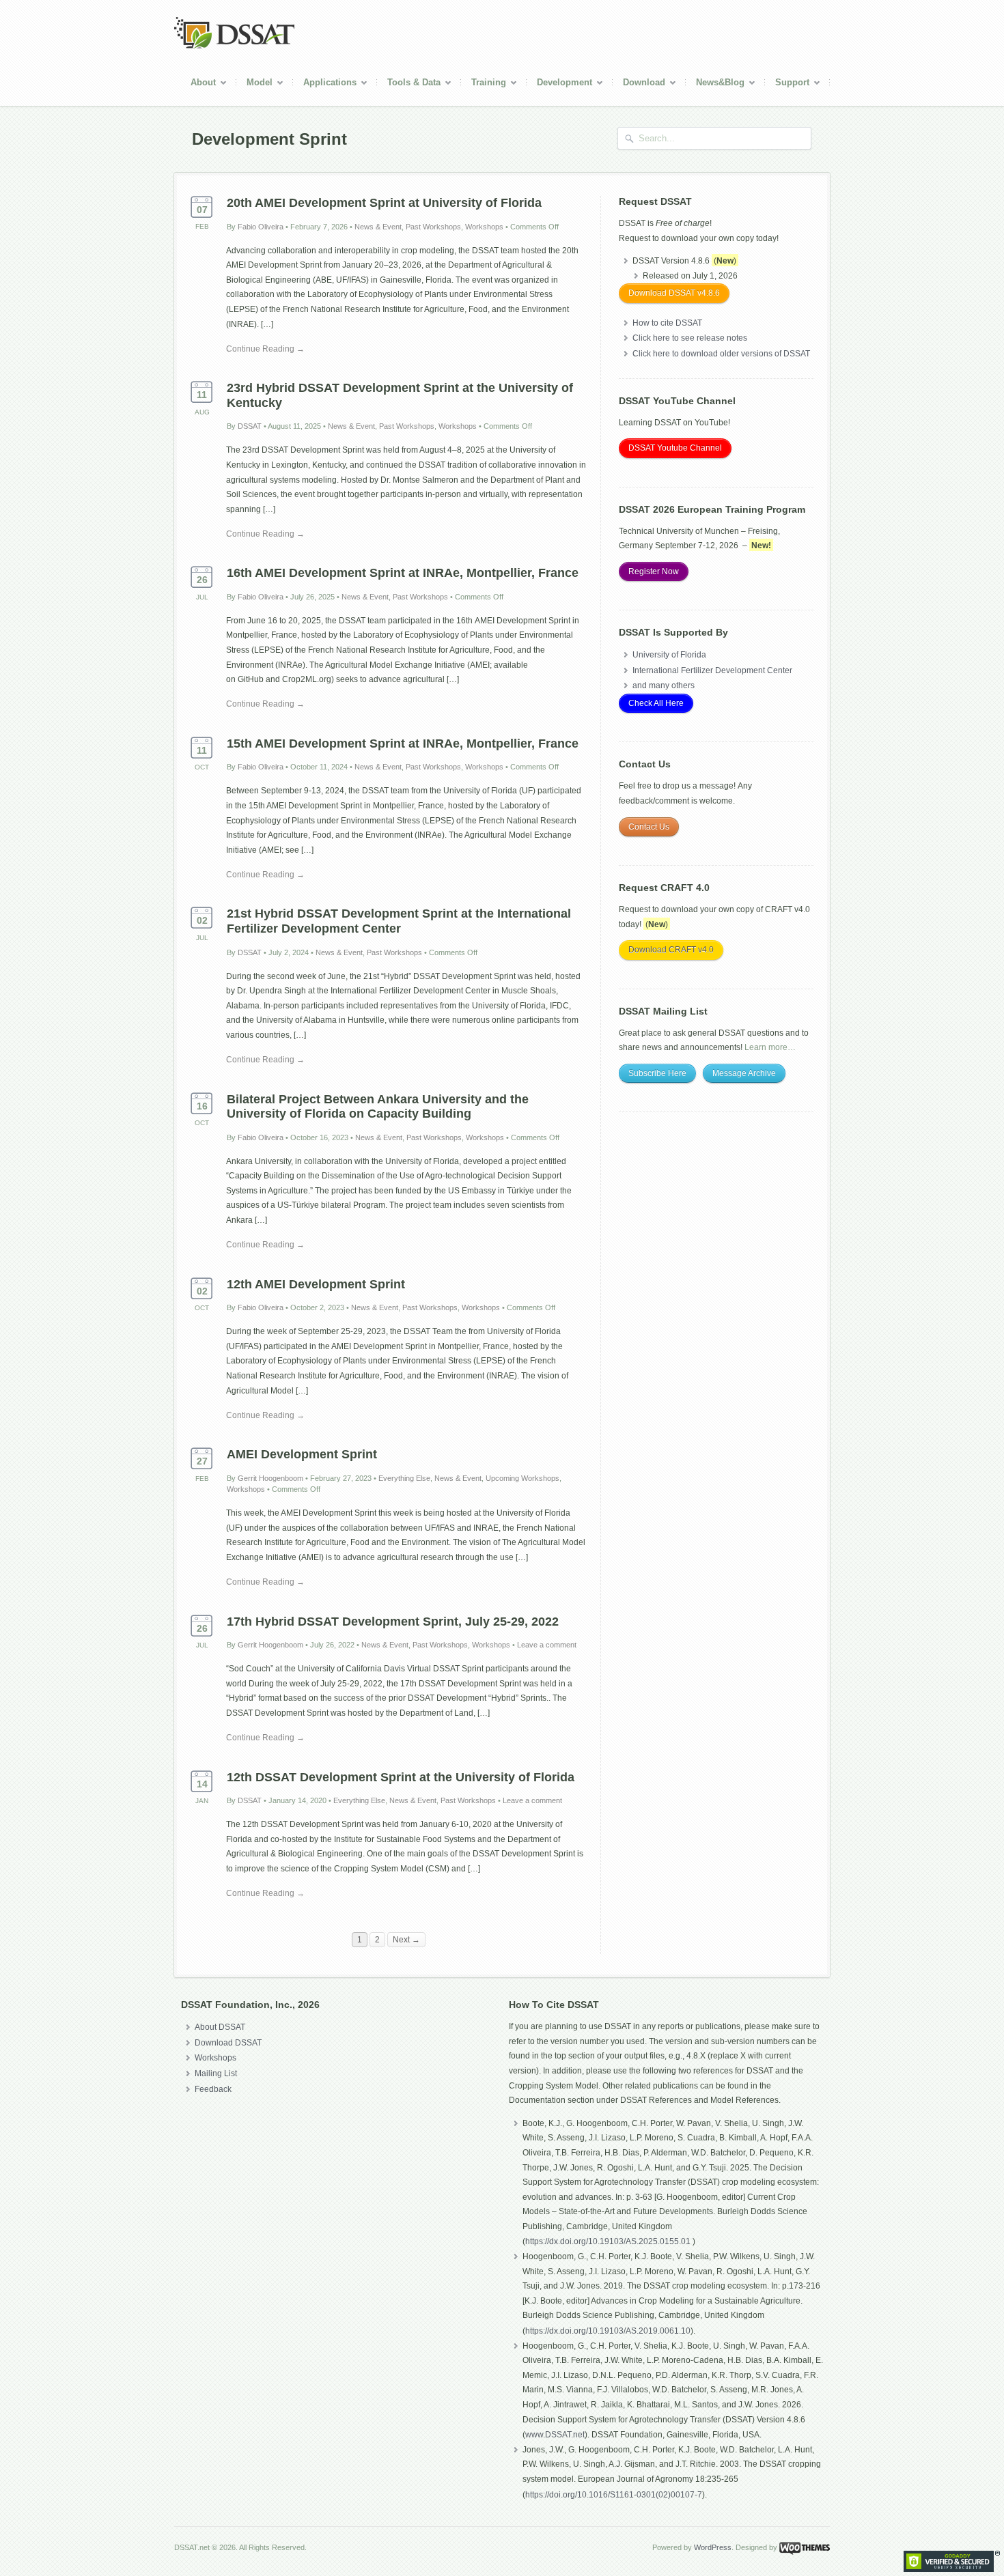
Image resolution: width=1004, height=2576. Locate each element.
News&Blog (715, 84)
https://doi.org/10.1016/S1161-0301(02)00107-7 (614, 2495)
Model (254, 84)
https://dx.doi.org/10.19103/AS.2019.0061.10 (608, 2331)
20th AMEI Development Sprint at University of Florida (384, 203)
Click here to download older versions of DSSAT (721, 354)
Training (484, 84)
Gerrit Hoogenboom (270, 1478)
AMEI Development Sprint (302, 1454)
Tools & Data (409, 84)
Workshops (484, 227)
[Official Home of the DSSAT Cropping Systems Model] (234, 46)
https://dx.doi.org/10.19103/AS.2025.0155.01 (609, 2241)
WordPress (713, 2547)
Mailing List (216, 2073)
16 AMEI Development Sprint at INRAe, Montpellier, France (403, 573)
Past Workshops (433, 227)
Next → (406, 1940)
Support (787, 84)
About (198, 84)
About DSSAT (220, 2027)
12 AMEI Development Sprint (316, 1284)
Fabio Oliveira (261, 227)
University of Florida (669, 655)
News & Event (378, 227)
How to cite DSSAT (667, 323)
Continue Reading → (265, 349)
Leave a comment (547, 1645)
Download (639, 84)
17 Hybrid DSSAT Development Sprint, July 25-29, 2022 (393, 1622)
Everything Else (404, 1478)
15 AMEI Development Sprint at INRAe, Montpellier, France (403, 744)
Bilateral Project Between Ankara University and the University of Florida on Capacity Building (378, 1107)
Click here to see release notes (690, 338)
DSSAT (250, 426)
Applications (325, 84)
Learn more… (770, 1047)
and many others (664, 685)
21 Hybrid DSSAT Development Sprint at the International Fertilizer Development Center (399, 921)
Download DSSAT (228, 2043)
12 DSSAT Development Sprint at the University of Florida (401, 1777)
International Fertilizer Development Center (712, 670)
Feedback (213, 2089)
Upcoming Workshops (522, 1478)
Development (559, 84)
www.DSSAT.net (555, 2435)
